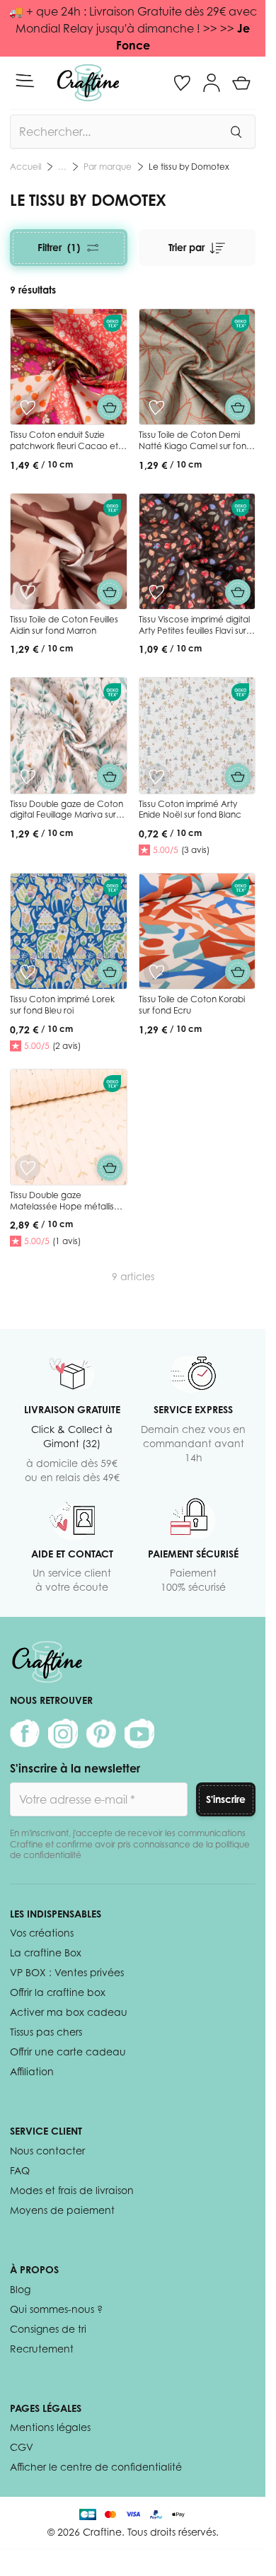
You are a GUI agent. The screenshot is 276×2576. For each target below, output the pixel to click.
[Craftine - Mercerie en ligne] (88, 83)
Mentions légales (50, 2427)
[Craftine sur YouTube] (139, 1734)
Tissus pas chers (46, 2032)
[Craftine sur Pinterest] (101, 1734)
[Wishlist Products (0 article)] (182, 83)
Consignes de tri (48, 2329)
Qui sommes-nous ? (56, 2309)
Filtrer (59, 247)
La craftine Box (46, 1953)
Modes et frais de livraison (72, 2190)
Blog (20, 2289)
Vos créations (42, 1933)
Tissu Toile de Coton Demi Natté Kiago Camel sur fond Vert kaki (195, 446)
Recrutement (42, 2349)
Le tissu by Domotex (189, 167)
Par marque (108, 167)
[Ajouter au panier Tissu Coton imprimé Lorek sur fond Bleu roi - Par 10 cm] (110, 972)
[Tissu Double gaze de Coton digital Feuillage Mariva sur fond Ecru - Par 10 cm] (69, 736)
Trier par (186, 247)
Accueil (25, 167)
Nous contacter (47, 2151)
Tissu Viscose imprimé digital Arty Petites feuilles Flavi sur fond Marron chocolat (194, 630)
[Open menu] (25, 81)
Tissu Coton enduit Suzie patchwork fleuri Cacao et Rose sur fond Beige (64, 446)
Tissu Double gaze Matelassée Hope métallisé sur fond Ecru (65, 1206)
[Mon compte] (212, 83)
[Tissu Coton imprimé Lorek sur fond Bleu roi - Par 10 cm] (69, 932)
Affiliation (32, 2071)
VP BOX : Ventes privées (67, 1972)
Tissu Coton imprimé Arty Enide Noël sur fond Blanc (190, 810)
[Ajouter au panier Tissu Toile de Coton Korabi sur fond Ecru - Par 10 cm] (238, 972)
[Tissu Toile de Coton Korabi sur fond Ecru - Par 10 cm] (197, 932)
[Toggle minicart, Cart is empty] (241, 83)
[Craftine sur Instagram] (63, 1734)
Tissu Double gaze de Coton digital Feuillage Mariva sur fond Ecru (67, 815)
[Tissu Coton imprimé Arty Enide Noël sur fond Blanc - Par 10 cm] (197, 736)
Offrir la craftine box (58, 1992)
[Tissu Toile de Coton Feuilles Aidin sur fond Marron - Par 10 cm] (69, 552)
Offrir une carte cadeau (68, 2052)
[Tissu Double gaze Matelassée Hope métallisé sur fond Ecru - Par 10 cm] (69, 1127)
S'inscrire (226, 1799)
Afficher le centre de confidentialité (96, 2467)
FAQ (20, 2170)
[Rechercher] (236, 132)
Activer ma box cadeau (69, 2012)
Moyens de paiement (62, 2210)
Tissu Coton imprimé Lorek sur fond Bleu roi (62, 1005)
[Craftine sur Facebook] (25, 1734)
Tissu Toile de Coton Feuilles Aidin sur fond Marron (64, 625)
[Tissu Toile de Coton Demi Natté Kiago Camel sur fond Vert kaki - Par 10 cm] (197, 367)
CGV (22, 2447)
